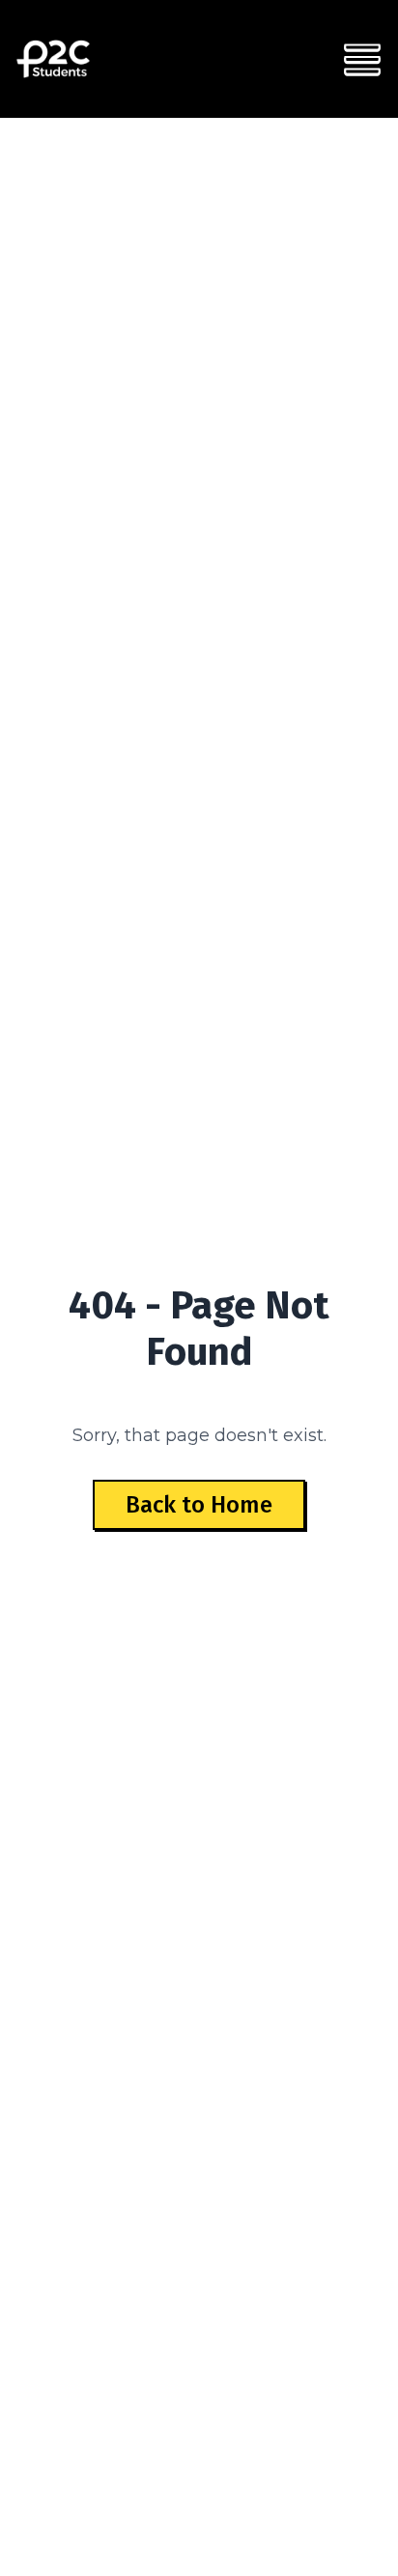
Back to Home (199, 1505)
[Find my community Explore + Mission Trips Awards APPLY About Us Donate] (362, 59)
